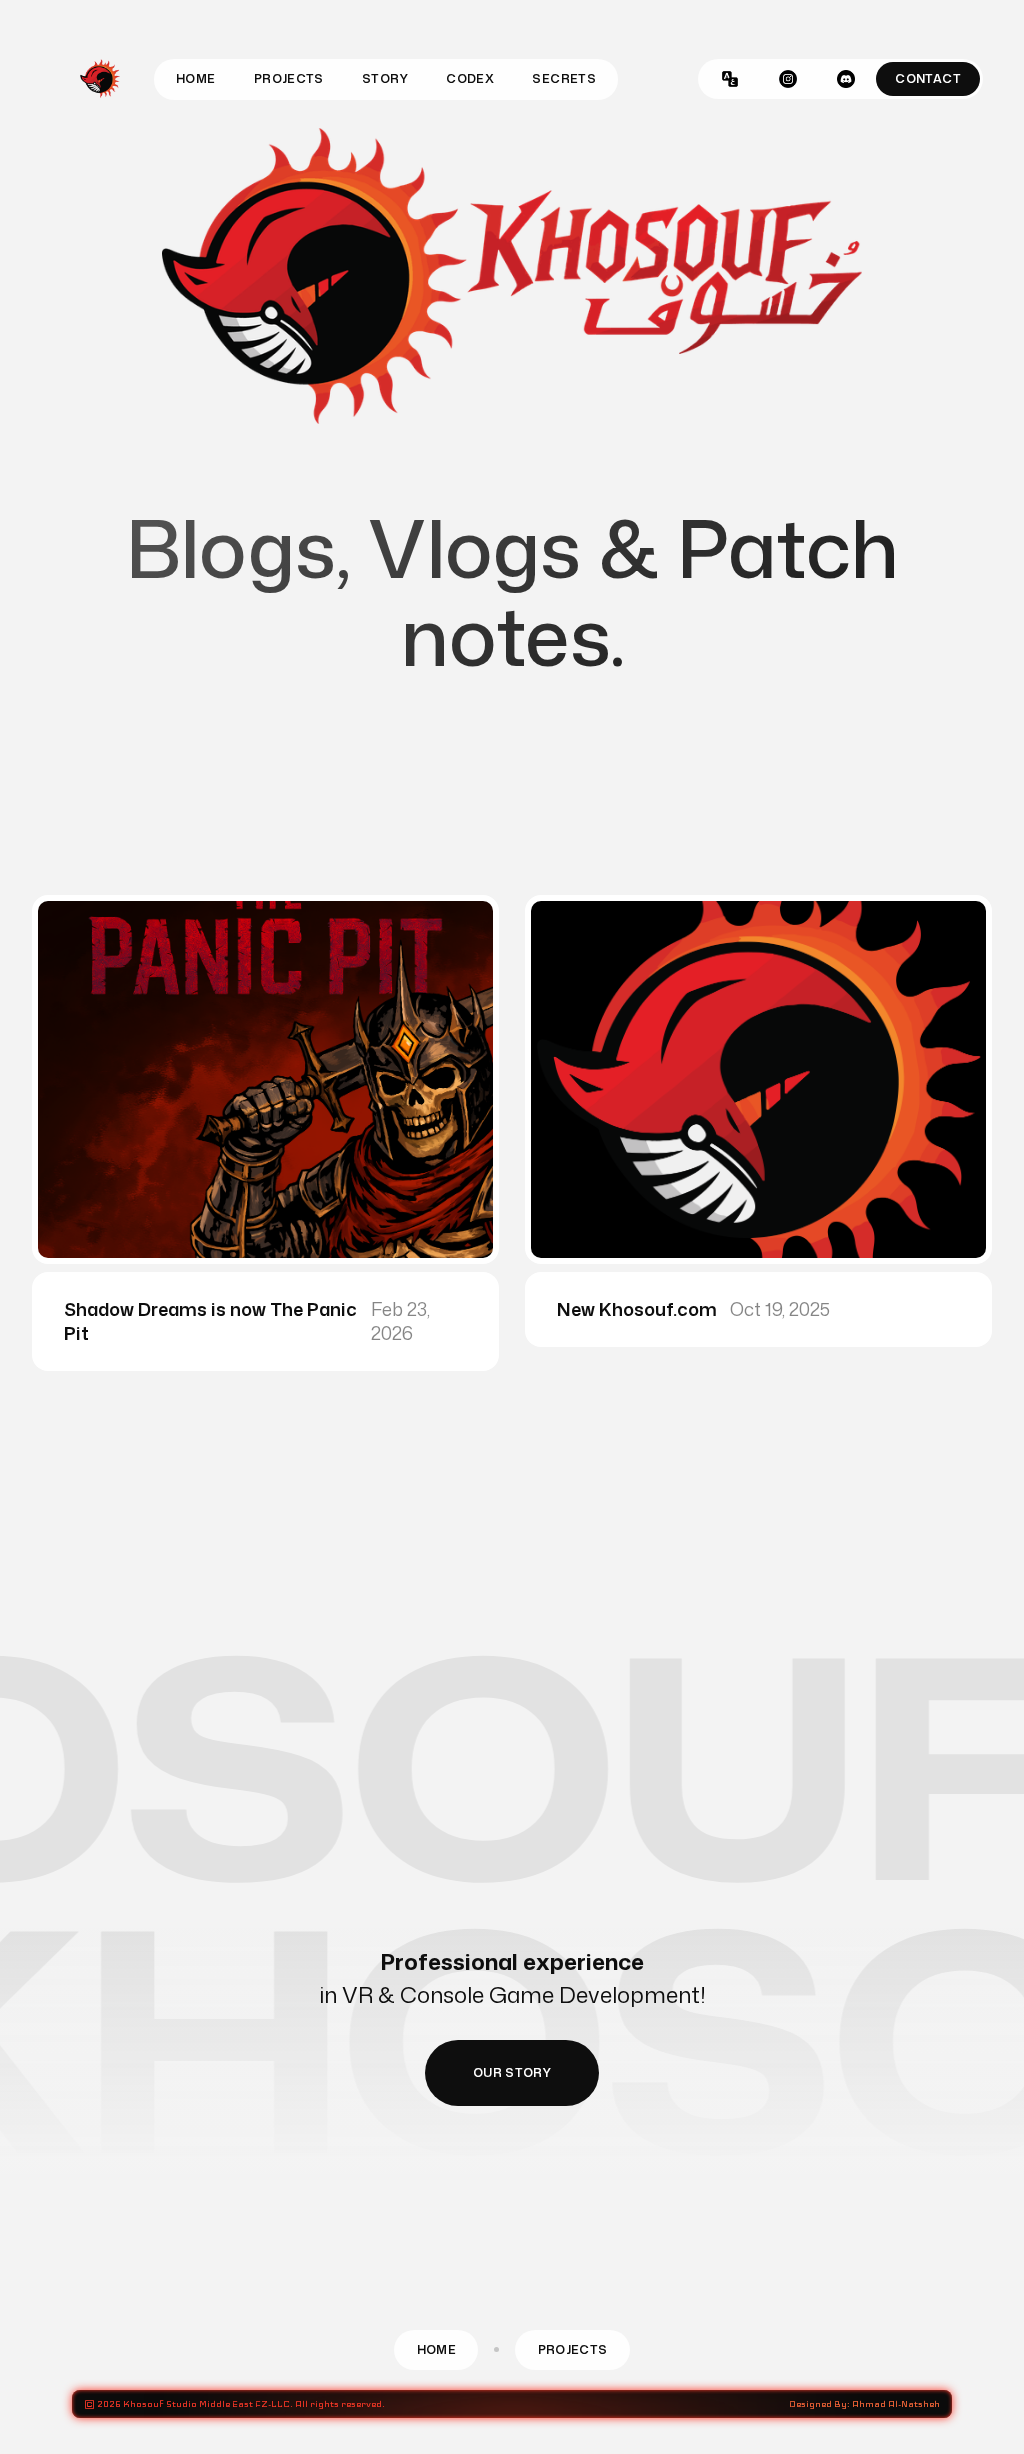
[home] (100, 79)
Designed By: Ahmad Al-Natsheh (864, 2404)
